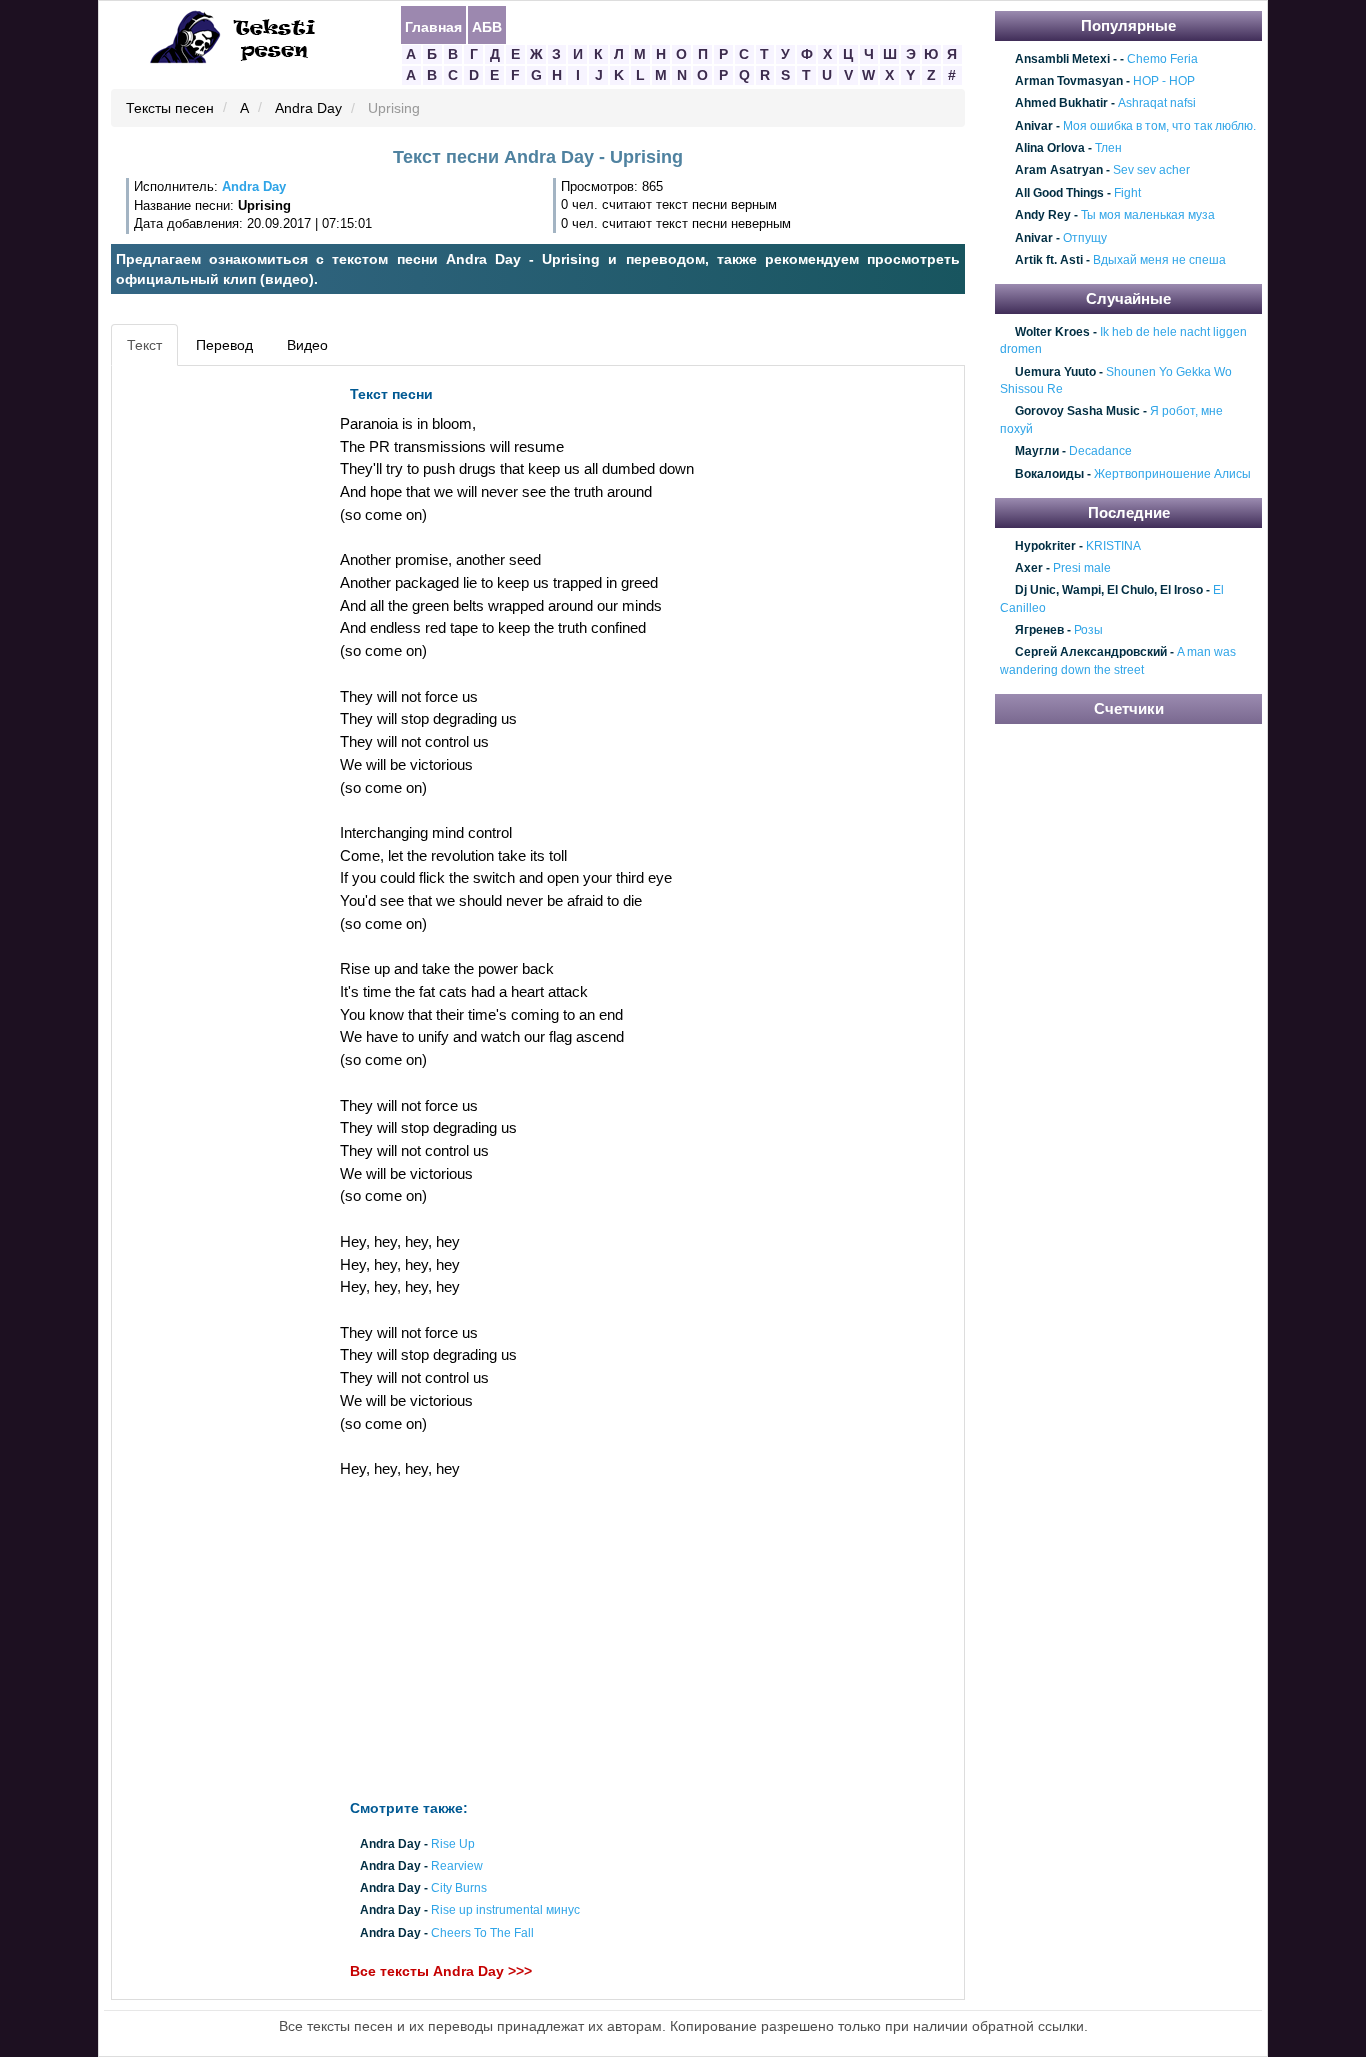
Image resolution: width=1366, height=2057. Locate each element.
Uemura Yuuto (1055, 372)
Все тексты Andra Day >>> (441, 1971)
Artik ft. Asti (1049, 260)
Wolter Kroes (1052, 332)
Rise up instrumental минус (505, 1911)
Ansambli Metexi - (1066, 59)
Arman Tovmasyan (1069, 81)
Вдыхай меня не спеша (1159, 260)
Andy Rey (1043, 215)
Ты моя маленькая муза (1148, 215)
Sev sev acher (1151, 171)
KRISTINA (1113, 546)
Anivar (1034, 126)
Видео (307, 345)
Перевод (224, 345)
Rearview (457, 1866)
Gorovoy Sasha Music (1077, 412)
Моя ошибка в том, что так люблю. (1159, 126)
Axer (1029, 568)
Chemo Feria (1162, 59)
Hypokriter (1045, 546)
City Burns (459, 1889)
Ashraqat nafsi (1157, 104)
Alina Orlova (1050, 148)
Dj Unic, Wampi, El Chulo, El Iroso (1109, 591)
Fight (1127, 193)
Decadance (1100, 452)
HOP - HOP (1164, 81)
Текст (144, 345)
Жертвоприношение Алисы (1172, 474)
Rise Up (453, 1844)
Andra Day (308, 109)
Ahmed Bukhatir (1061, 104)
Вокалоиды (1049, 474)
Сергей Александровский (1091, 653)
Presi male (1082, 568)
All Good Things (1059, 193)
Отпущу (1085, 238)
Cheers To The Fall (482, 1933)
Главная (433, 26)
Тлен (1108, 148)
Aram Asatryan (1059, 171)
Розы (1088, 630)
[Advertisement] (207, 676)
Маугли (1037, 452)
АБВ (487, 26)
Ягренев (1039, 630)
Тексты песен (170, 109)
